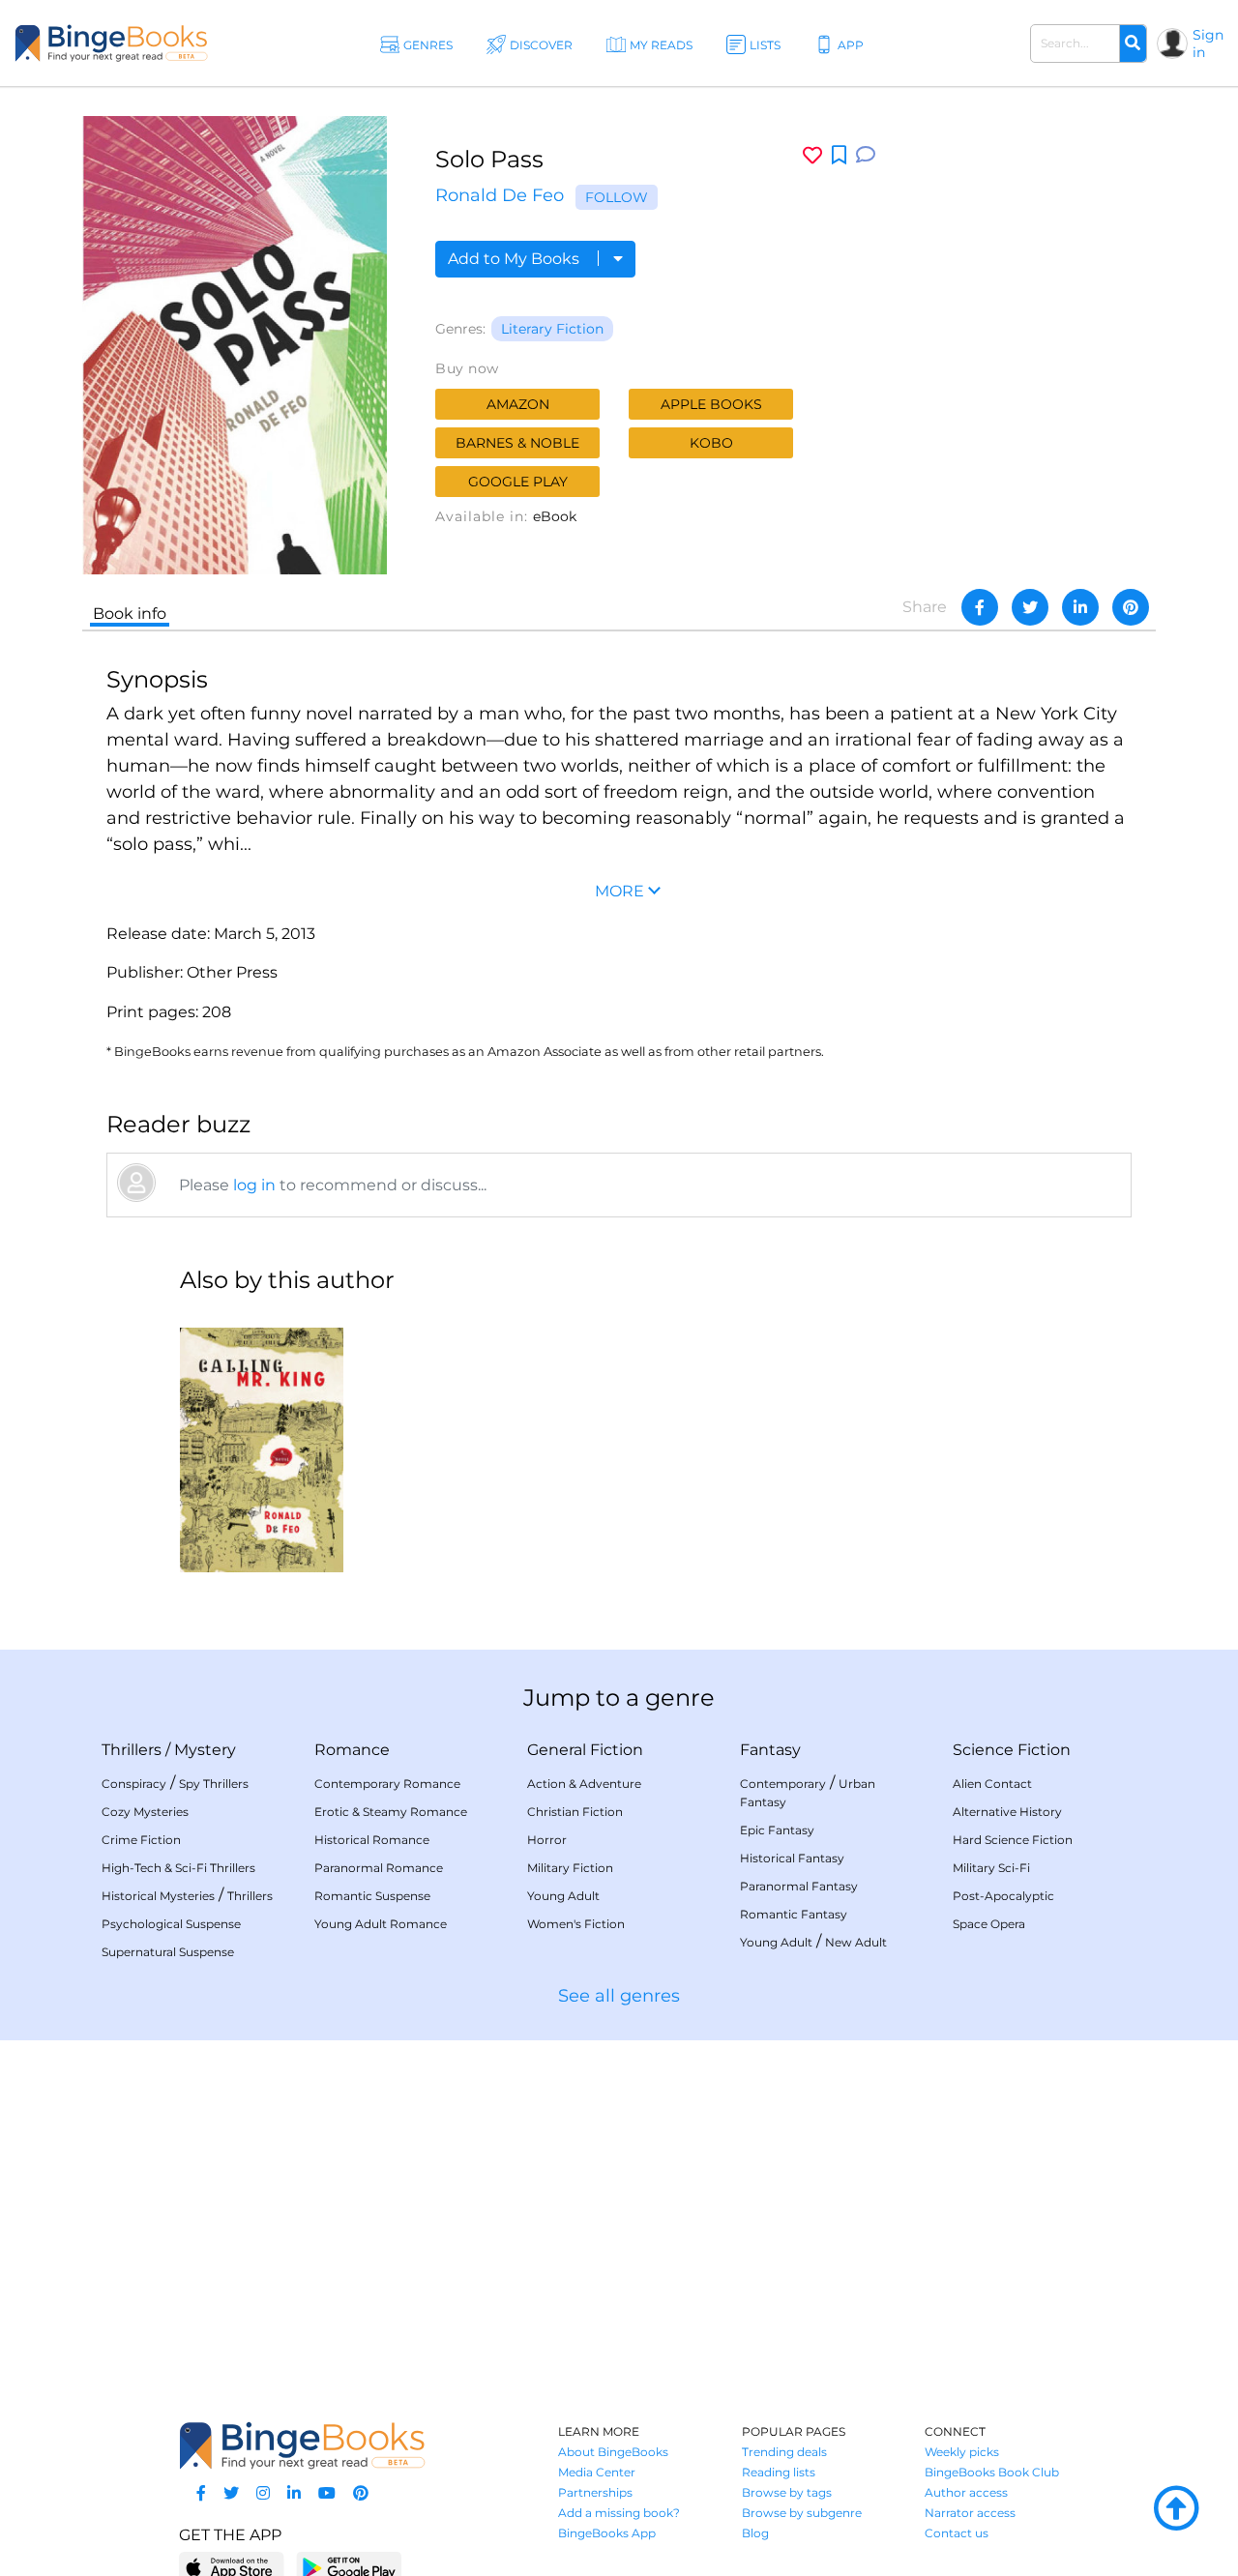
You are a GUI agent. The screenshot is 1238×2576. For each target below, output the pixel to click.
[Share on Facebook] (980, 607)
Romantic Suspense (372, 1896)
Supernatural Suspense (168, 1952)
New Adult (856, 1942)
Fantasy (770, 1750)
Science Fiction (1012, 1750)
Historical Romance (372, 1840)
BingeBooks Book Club (992, 2472)
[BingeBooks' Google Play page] (349, 2567)
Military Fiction (570, 1868)
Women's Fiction (576, 1924)
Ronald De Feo (500, 195)
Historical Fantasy (792, 1858)
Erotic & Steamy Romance (391, 1812)
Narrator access (970, 2513)
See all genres (619, 1996)
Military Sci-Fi (991, 1868)
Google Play (518, 482)
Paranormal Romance (379, 1868)
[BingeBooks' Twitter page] (231, 2493)
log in (254, 1185)
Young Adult (563, 1896)
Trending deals (784, 2452)
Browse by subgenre (802, 2513)
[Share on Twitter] (1030, 607)
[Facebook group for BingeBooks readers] (201, 2493)
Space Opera (989, 1924)
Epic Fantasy (777, 1830)
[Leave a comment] (866, 155)
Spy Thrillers (214, 1784)
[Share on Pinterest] (1131, 607)
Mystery (205, 1750)
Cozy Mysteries (145, 1812)
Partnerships (595, 2492)
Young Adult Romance (381, 1924)
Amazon (518, 404)
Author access (966, 2492)
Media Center (597, 2472)
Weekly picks (962, 2452)
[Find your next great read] (111, 43)
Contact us (957, 2533)
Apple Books (711, 404)
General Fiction (585, 1750)
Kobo (711, 443)
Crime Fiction (141, 1840)
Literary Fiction (552, 329)
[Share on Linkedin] (1080, 607)
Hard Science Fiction (1013, 1840)
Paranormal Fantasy (799, 1886)
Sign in (1208, 44)
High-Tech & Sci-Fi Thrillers (178, 1868)
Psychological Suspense (171, 1924)
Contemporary (783, 1784)
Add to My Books (516, 259)
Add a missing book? (619, 2513)
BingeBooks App (607, 2533)
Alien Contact (992, 1784)
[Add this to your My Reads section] (839, 156)
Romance (352, 1750)
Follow (617, 197)
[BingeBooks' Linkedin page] (294, 2493)
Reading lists (779, 2472)
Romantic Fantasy (794, 1914)
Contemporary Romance (387, 1784)
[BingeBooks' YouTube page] (327, 2493)
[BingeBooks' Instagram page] (263, 2493)
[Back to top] (1176, 2509)
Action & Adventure (584, 1784)
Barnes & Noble (517, 443)
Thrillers (132, 1750)
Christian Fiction (575, 1812)
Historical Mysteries (158, 1896)
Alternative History (1007, 1812)
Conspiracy (134, 1784)
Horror (547, 1840)
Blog (755, 2533)
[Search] (1133, 44)
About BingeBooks (613, 2452)
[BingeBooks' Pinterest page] (361, 2493)
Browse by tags (787, 2492)
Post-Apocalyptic (1003, 1896)
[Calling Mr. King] (262, 1442)
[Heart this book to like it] (812, 155)
